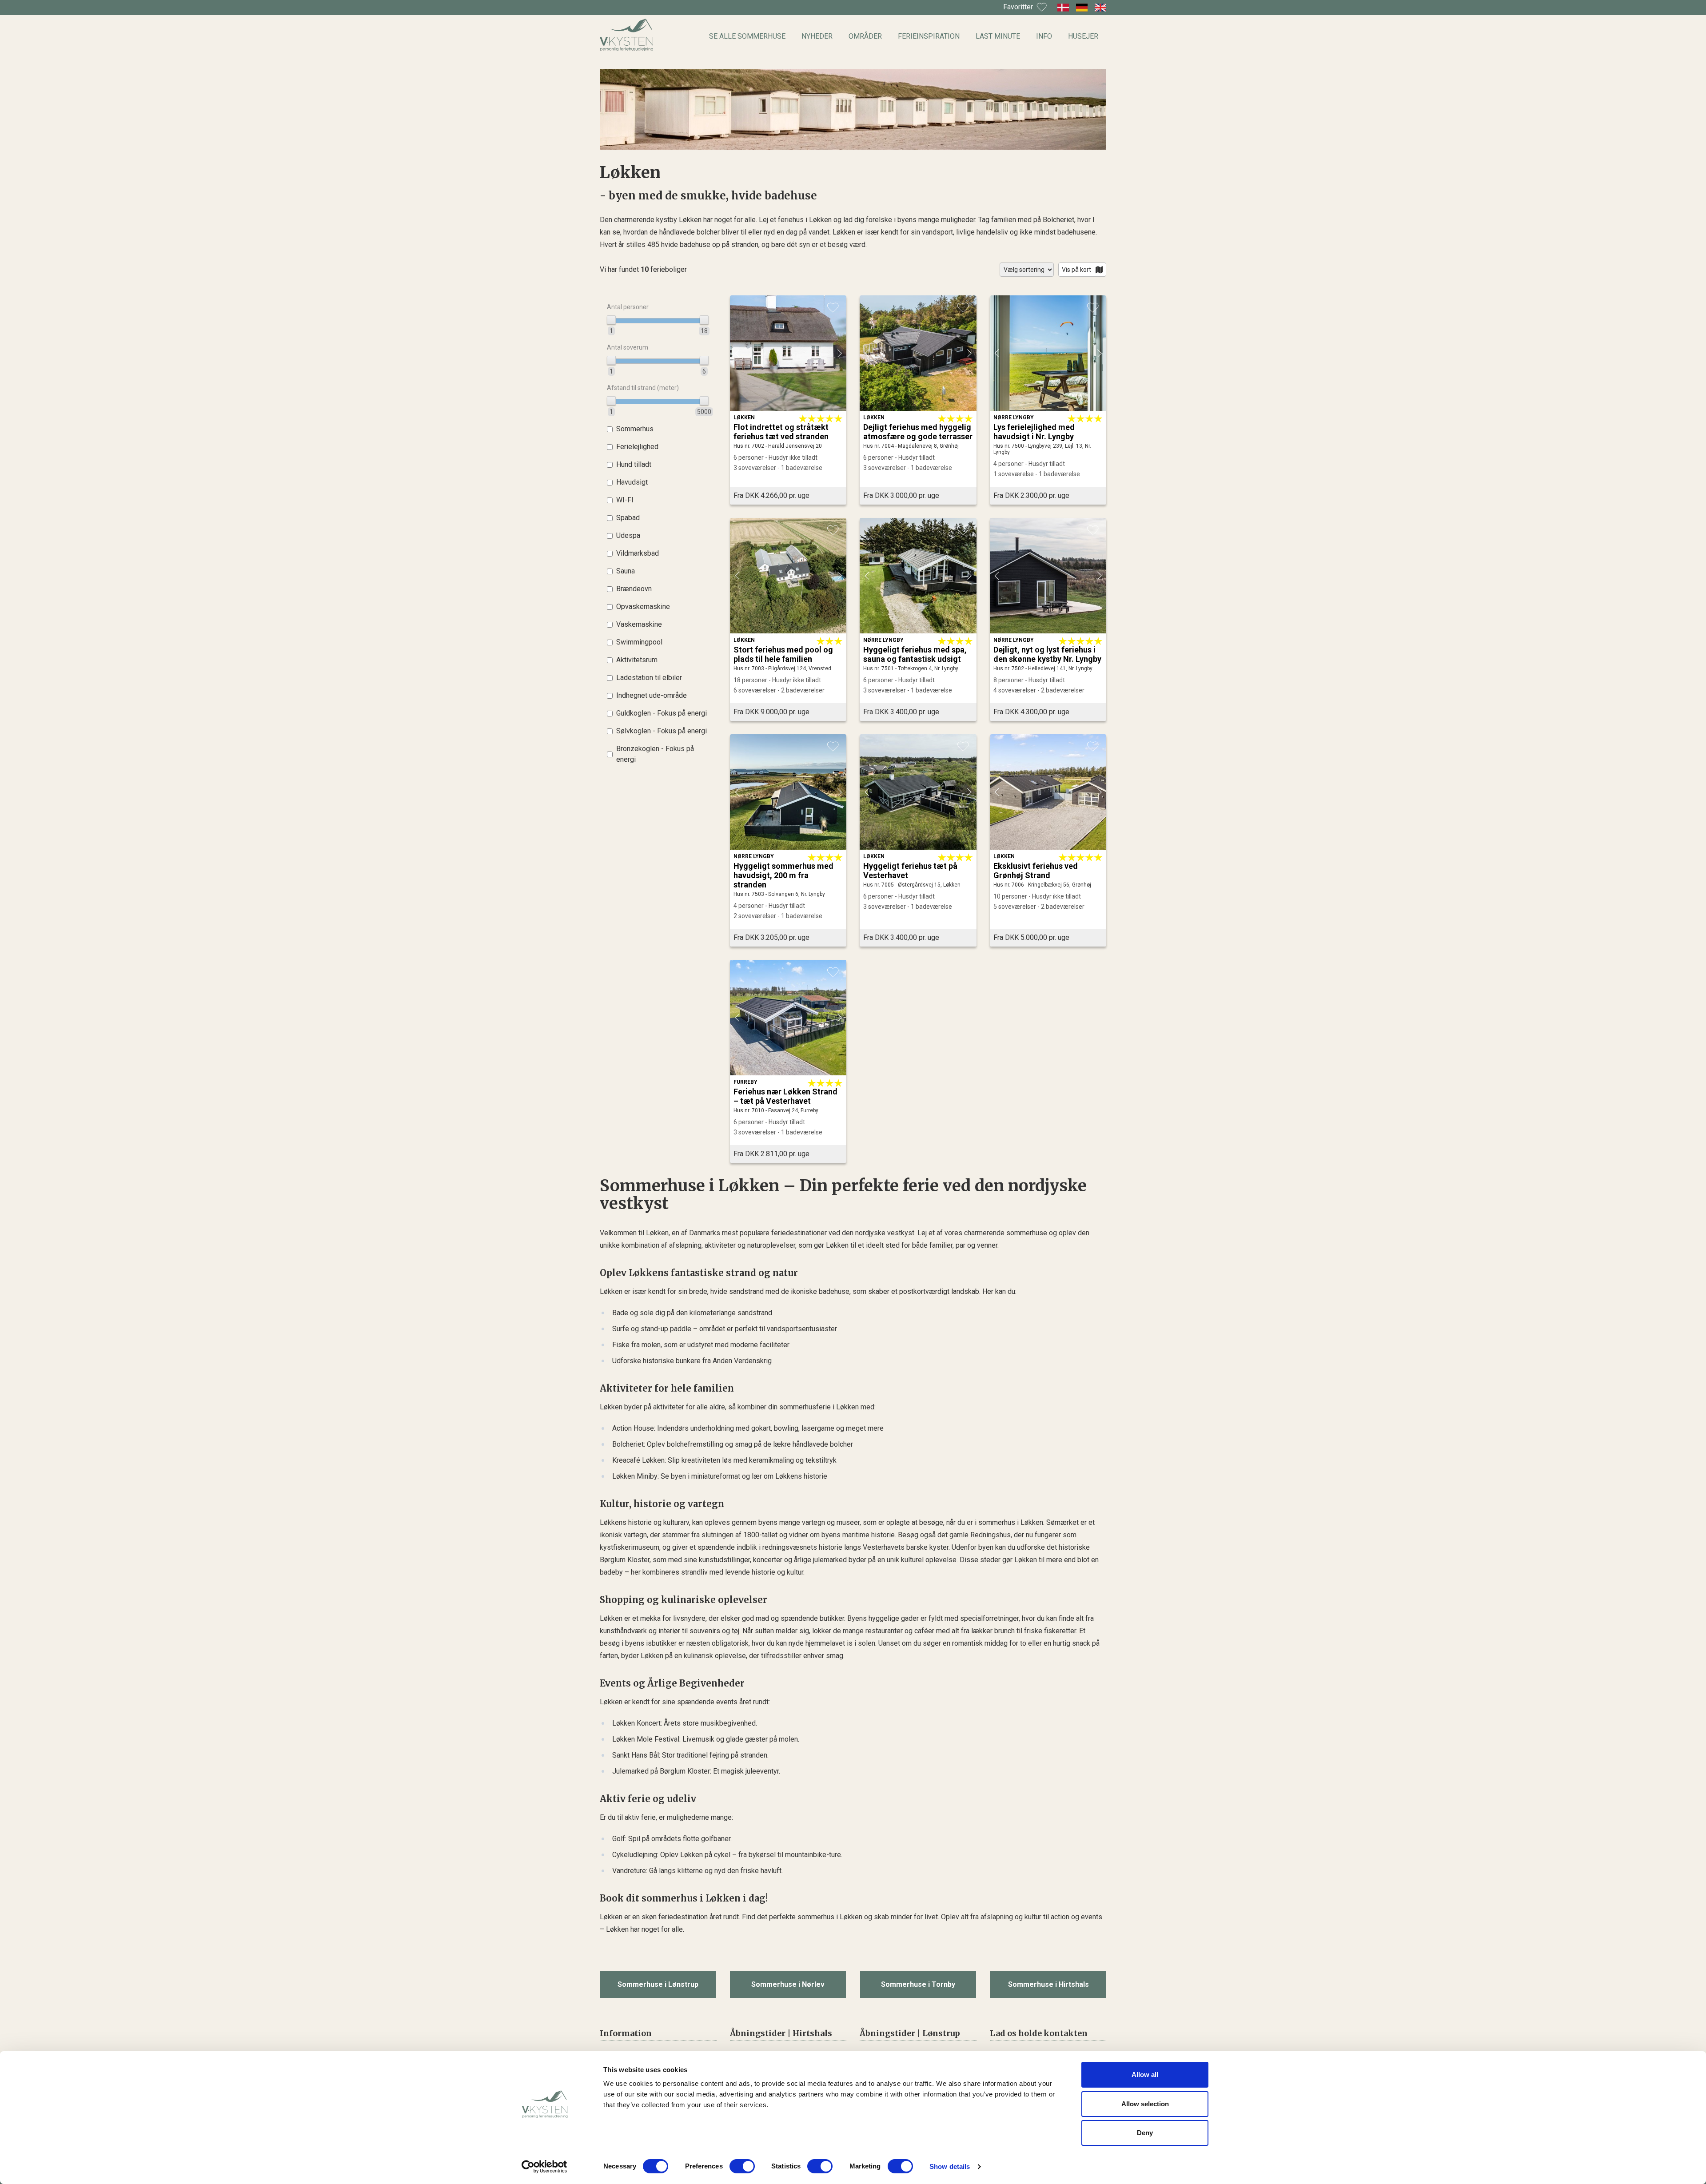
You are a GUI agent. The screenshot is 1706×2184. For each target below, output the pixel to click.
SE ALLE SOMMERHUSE (747, 36)
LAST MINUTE (998, 36)
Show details (950, 2166)
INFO (1044, 36)
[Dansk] (1063, 8)
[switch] (742, 2166)
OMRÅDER (865, 36)
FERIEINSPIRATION (929, 36)
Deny (1145, 2133)
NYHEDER (817, 36)
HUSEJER (1083, 36)
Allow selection (1145, 2104)
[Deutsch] (1082, 8)
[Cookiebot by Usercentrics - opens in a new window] (544, 2167)
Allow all (1145, 2075)
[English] (1100, 8)
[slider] (611, 320)
